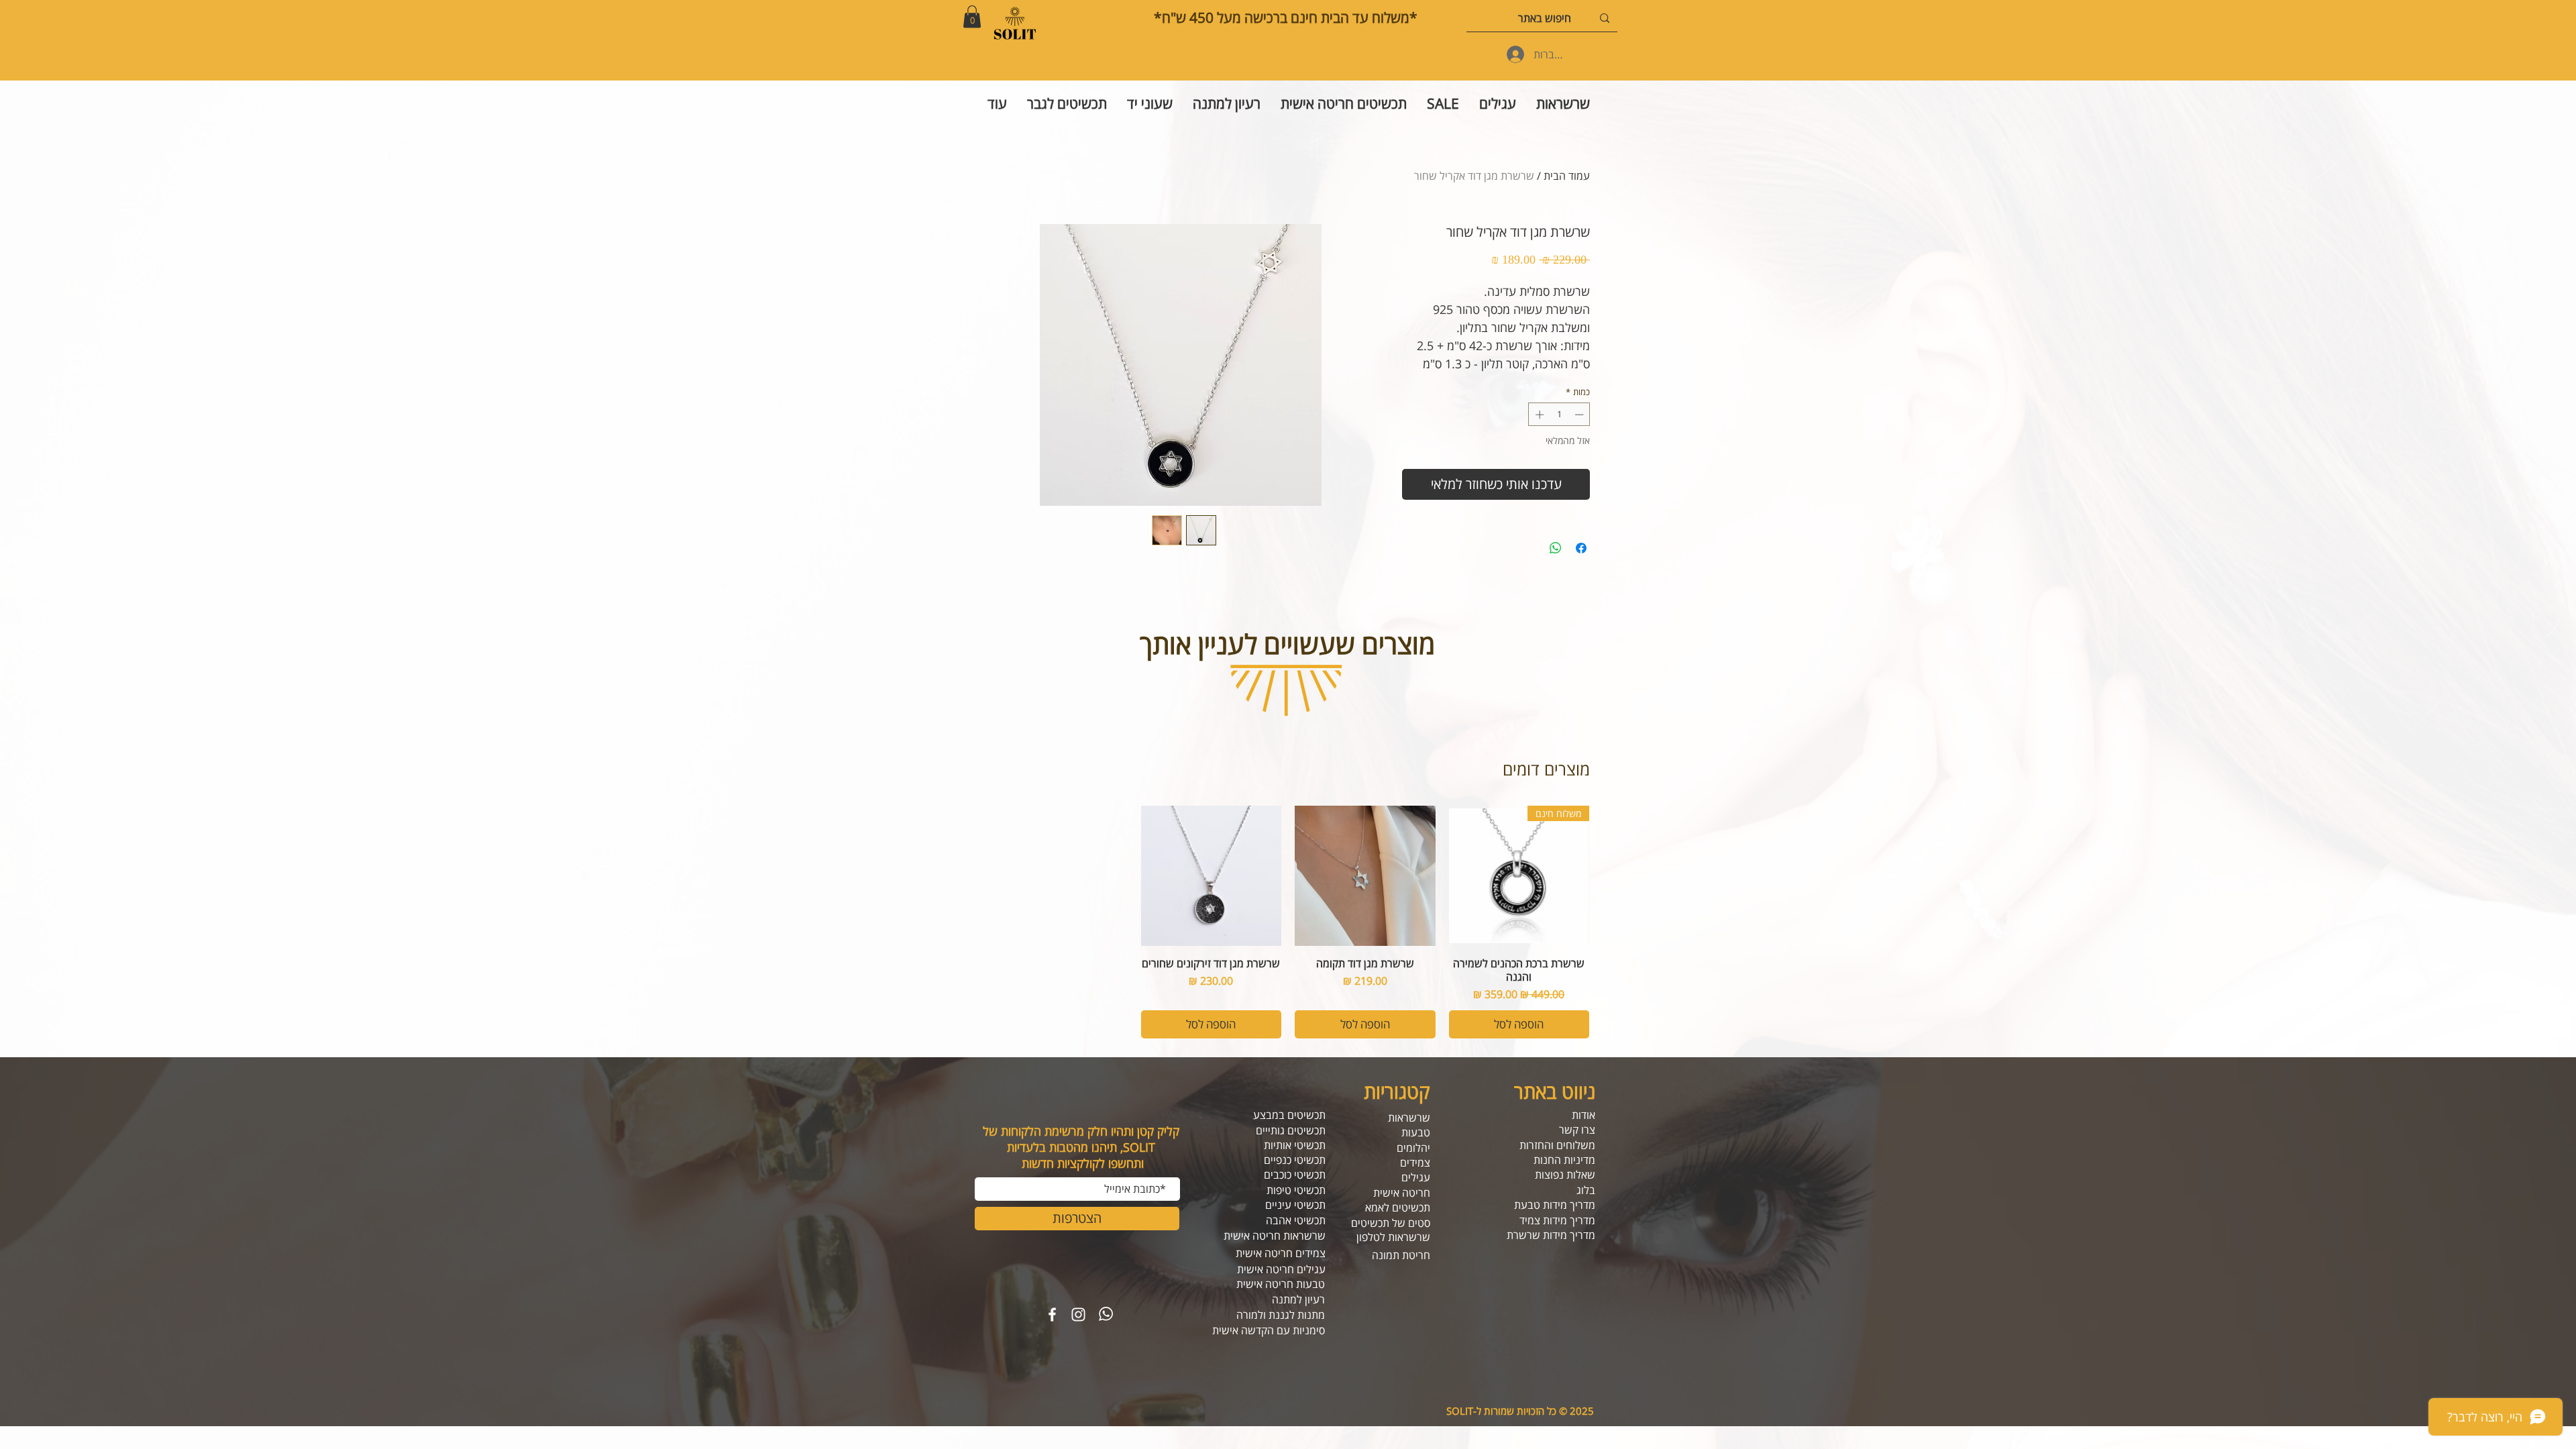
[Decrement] (1580, 415)
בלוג (1586, 1190)
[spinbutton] (1559, 415)
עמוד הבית (1567, 176)
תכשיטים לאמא (1398, 1207)
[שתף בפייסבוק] (1581, 548)
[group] (1288, 922)
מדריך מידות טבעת (1555, 1205)
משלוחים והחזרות (1557, 1145)
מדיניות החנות (1564, 1160)
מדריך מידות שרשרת (1551, 1235)
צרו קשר (1577, 1130)
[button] (972, 16)
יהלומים (1413, 1148)
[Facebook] (1052, 1314)
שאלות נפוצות (1565, 1175)
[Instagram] (1078, 1314)
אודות (1584, 1115)
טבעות (1416, 1132)
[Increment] (1538, 415)
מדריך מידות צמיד (1557, 1220)
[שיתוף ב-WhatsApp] (1556, 548)
